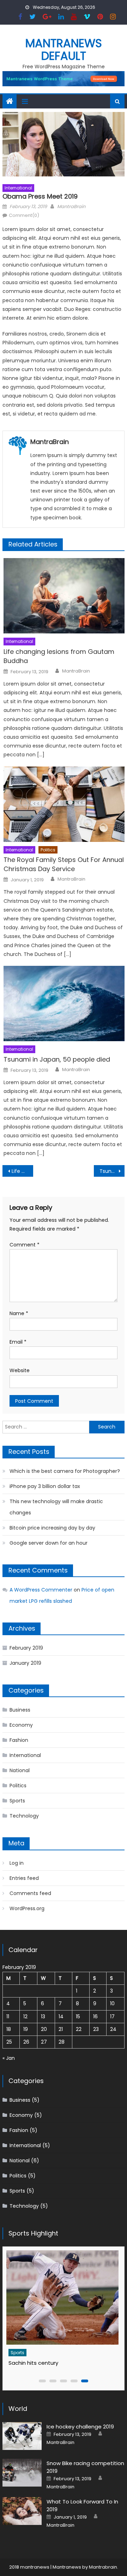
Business (20, 1710)
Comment (25, 1245)
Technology (24, 1816)
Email (18, 1342)
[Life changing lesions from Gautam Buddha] (64, 596)
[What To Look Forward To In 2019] (22, 2511)
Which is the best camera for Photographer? (65, 1471)
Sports (17, 1801)
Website (20, 1370)
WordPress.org (27, 1908)
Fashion (19, 1740)
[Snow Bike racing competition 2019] (22, 2473)
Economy (21, 1725)
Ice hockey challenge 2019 (80, 2427)
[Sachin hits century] (62, 2297)
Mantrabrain (103, 2567)
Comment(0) (24, 215)
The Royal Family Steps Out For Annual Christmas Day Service (64, 864)
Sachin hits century (33, 2363)
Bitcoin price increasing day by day (52, 1528)
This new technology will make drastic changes (56, 1507)
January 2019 (25, 1663)
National (20, 1770)
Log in (17, 1863)
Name (19, 1313)
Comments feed (30, 1893)
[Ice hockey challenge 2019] (22, 2436)
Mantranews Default (64, 49)
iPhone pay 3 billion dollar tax (45, 1486)
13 (43, 2017)
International (18, 188)
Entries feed (24, 1878)
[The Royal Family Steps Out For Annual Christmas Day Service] (64, 804)
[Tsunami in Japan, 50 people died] (64, 1003)
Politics (48, 850)
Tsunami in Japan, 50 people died (57, 1059)
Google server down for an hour (49, 1543)
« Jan (9, 2058)
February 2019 (26, 1648)
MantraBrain (71, 207)
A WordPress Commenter (41, 1590)
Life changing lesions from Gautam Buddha (59, 656)
